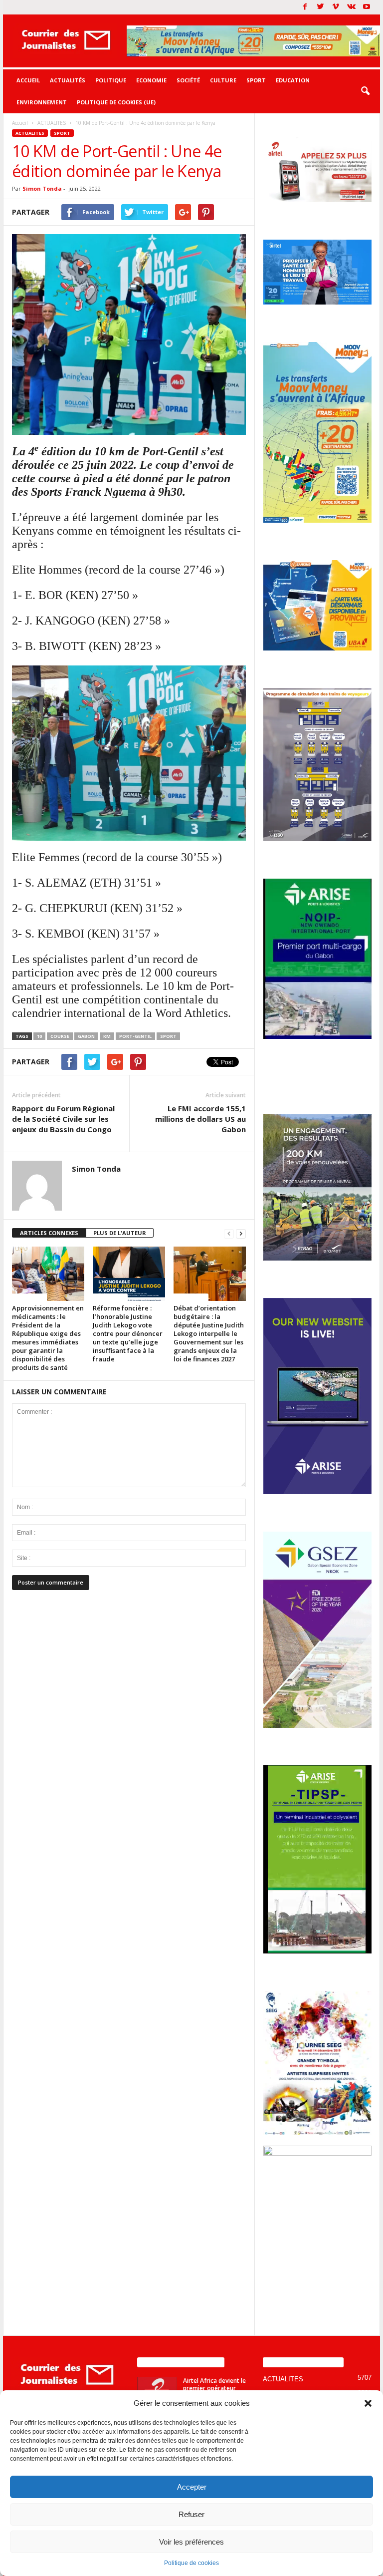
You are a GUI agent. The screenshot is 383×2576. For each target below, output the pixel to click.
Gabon (86, 1036)
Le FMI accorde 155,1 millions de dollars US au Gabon (200, 1119)
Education (293, 80)
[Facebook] (305, 7)
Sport (256, 80)
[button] (368, 2403)
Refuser (191, 2514)
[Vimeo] (336, 7)
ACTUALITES (30, 133)
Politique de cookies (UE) (116, 102)
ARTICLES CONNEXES (49, 1233)
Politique (111, 80)
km (107, 1036)
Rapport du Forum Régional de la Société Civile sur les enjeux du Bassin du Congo (63, 1119)
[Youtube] (367, 7)
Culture (223, 80)
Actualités (68, 80)
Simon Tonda (42, 188)
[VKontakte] (351, 7)
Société (188, 80)
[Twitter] (320, 7)
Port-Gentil (135, 1036)
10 (39, 1036)
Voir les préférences (191, 2542)
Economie (151, 80)
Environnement (42, 102)
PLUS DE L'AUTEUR (120, 1233)
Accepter (192, 2487)
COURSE (60, 1036)
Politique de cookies (191, 2563)
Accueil (28, 80)
